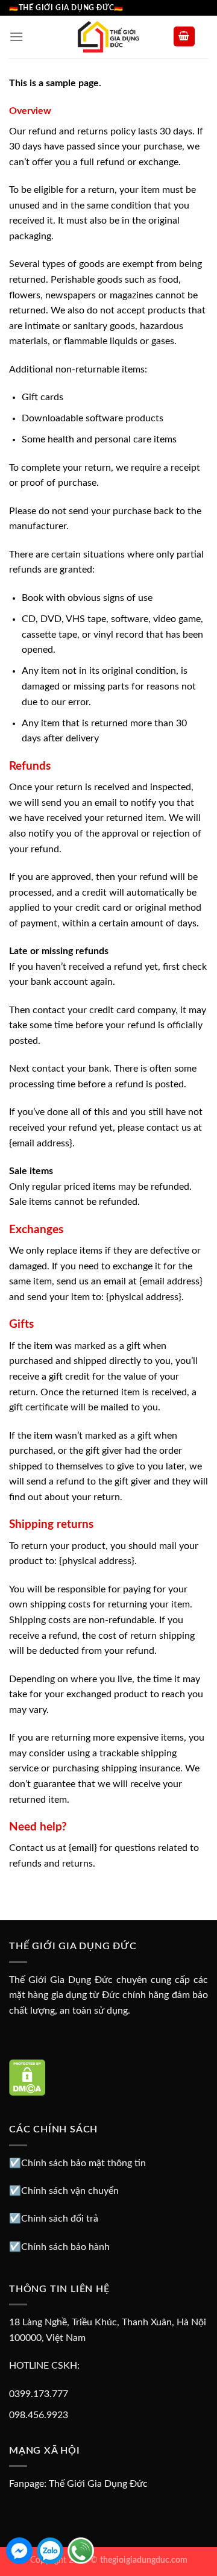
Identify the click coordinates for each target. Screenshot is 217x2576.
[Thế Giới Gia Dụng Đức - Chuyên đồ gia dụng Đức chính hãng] (108, 37)
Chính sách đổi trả (60, 2219)
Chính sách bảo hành (65, 2247)
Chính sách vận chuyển (70, 2191)
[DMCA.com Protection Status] (27, 2077)
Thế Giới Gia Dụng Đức (98, 2484)
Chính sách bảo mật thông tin (83, 2163)
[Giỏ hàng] (184, 36)
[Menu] (16, 36)
